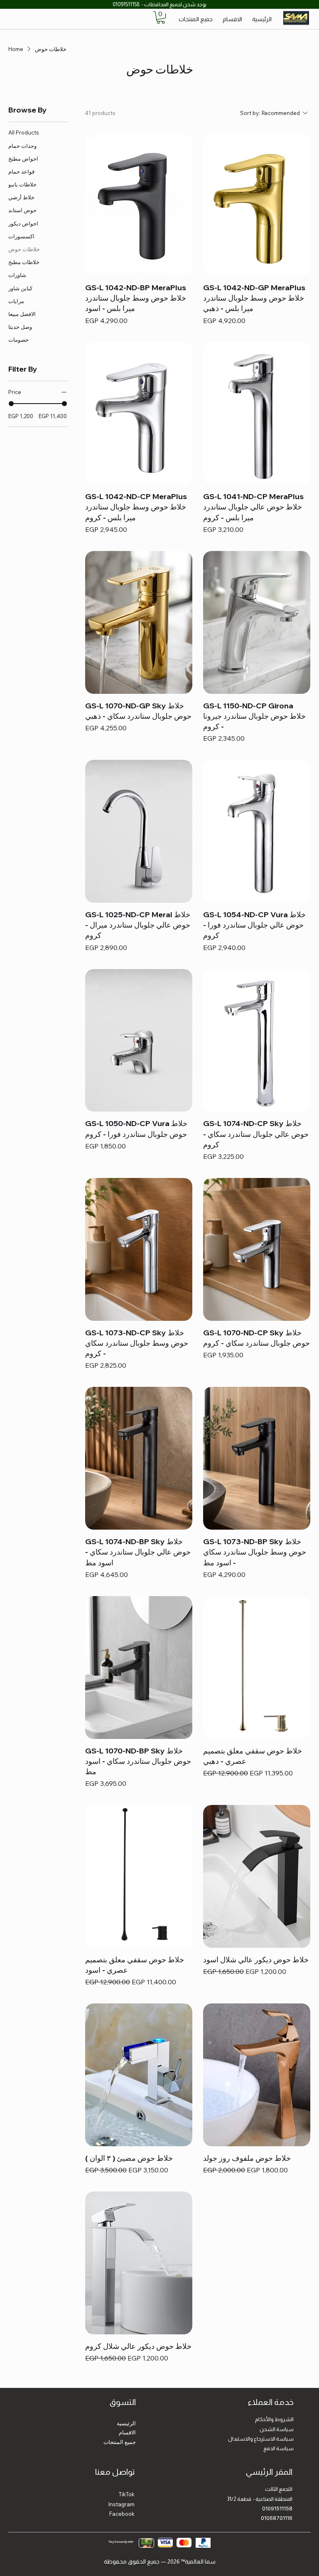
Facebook (122, 2514)
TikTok (127, 2494)
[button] (161, 17)
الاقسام (127, 2432)
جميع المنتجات (120, 2442)
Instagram (121, 2504)
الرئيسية (126, 2423)
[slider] (11, 404)
